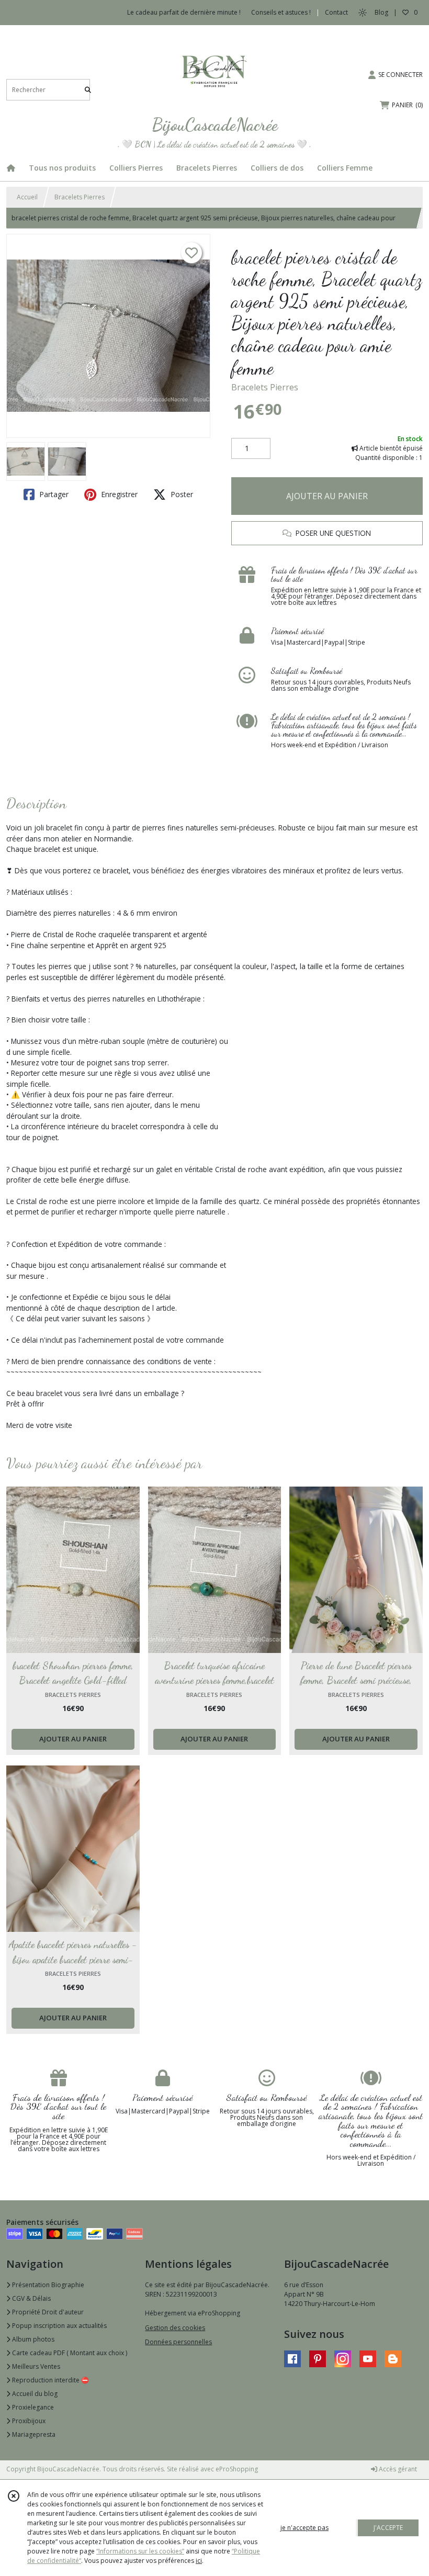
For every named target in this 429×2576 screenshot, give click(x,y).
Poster (181, 494)
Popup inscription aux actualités (59, 2326)
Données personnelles (178, 2342)
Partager (53, 494)
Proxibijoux (28, 2421)
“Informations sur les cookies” (140, 2551)
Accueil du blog (34, 2394)
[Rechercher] (88, 90)
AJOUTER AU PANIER (327, 496)
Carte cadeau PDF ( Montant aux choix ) (69, 2353)
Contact (336, 12)
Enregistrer (118, 494)
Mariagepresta (33, 2434)
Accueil (27, 197)
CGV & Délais (31, 2298)
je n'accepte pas (304, 2528)
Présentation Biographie (47, 2285)
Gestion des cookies (175, 2328)
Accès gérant (397, 2469)
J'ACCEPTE (388, 2528)
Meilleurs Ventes (35, 2366)
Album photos (32, 2339)
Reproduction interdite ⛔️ (50, 2380)
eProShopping (237, 2469)
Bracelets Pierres (80, 197)
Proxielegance (32, 2407)
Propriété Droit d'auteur (47, 2312)
